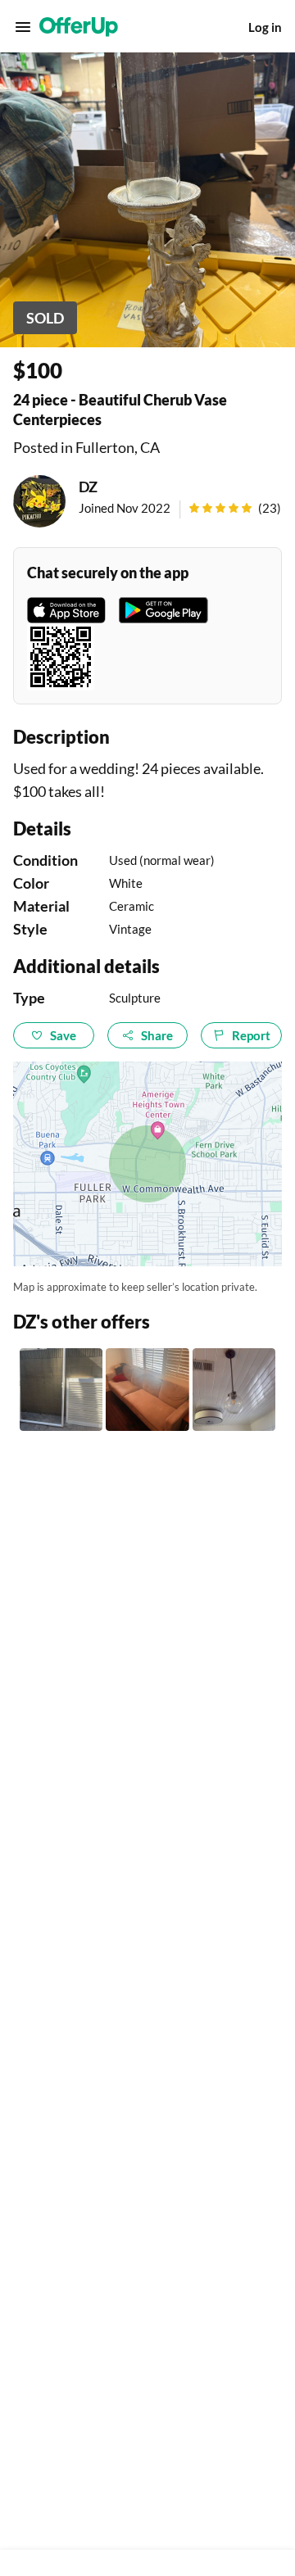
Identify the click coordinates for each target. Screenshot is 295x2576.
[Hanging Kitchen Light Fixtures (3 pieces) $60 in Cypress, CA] (234, 1390)
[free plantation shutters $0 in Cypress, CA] (61, 1390)
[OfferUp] (79, 27)
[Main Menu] (23, 27)
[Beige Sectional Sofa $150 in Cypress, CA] (147, 1390)
